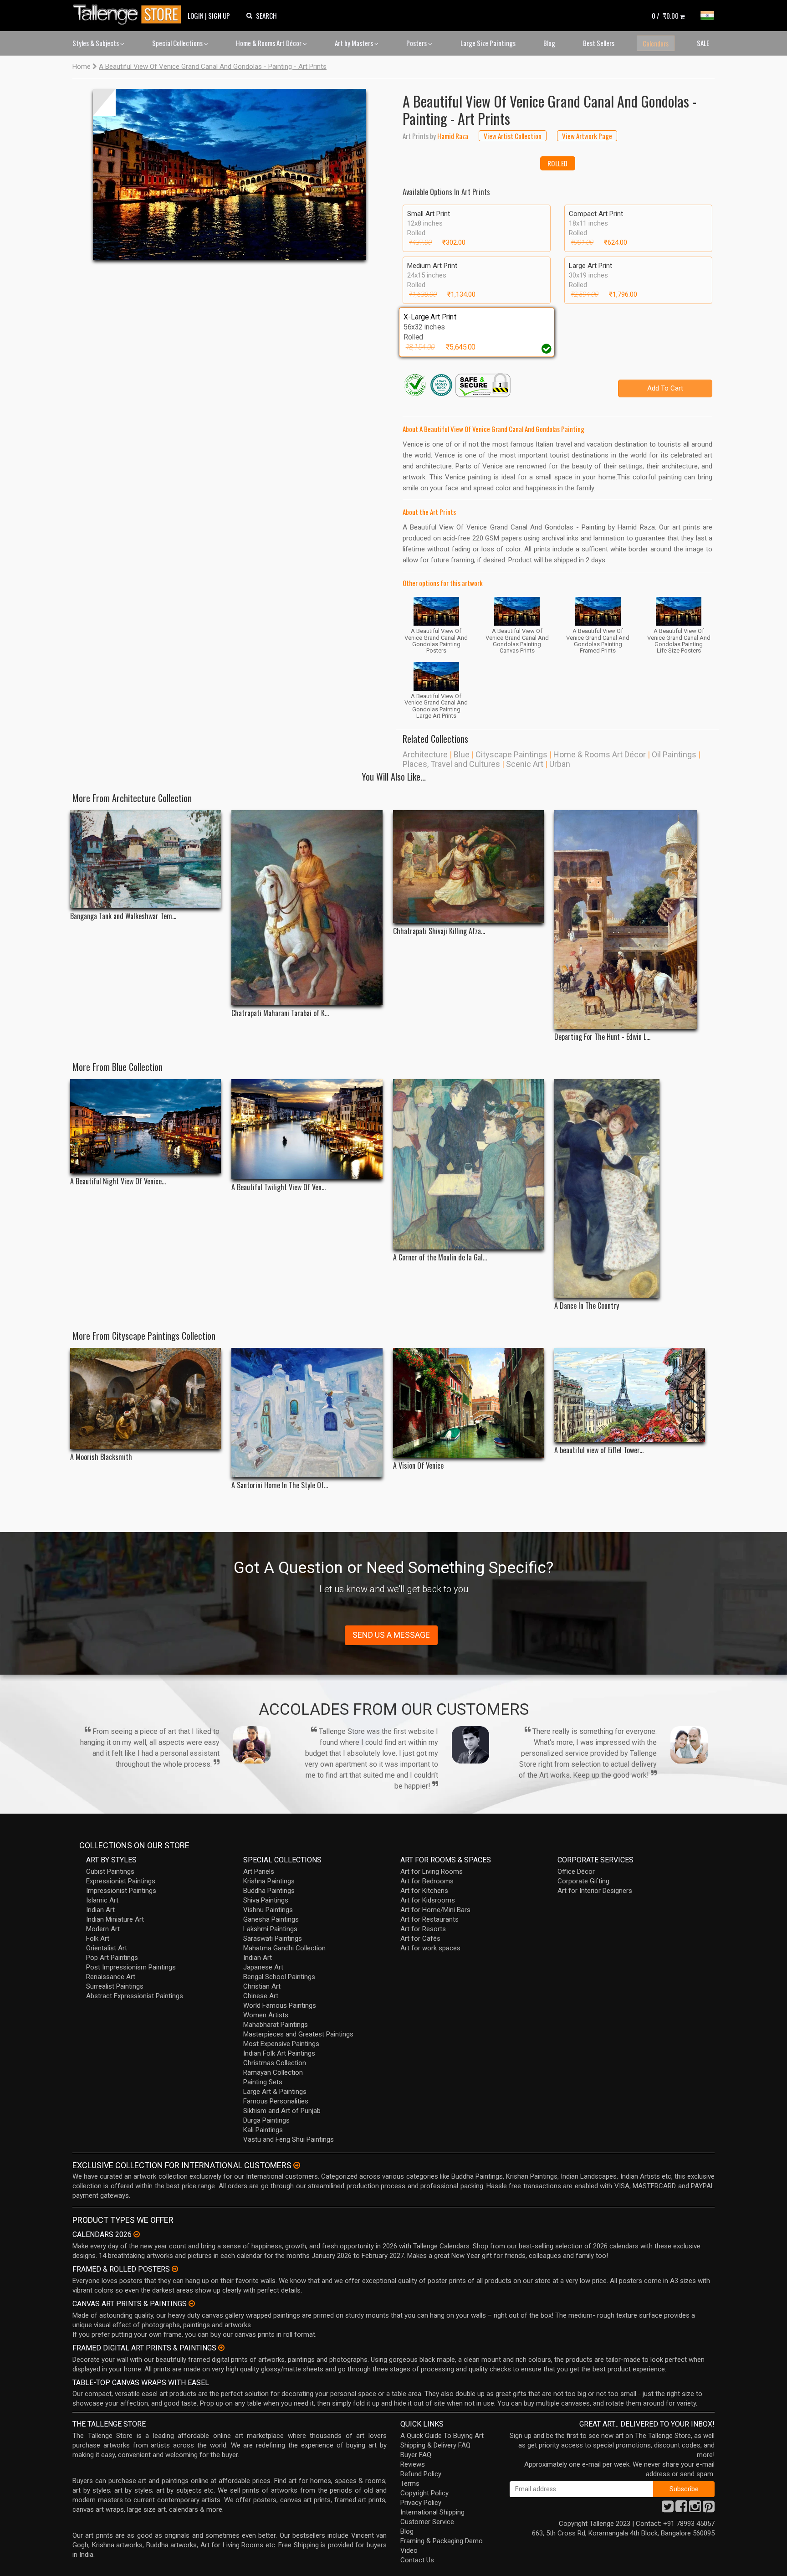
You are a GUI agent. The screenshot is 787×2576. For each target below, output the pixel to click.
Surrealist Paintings (115, 1986)
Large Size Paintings (488, 43)
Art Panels (259, 1872)
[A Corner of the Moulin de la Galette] (468, 1164)
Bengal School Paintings (279, 1977)
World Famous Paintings (280, 2005)
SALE (703, 43)
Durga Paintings (266, 2120)
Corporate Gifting (583, 1881)
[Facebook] (681, 2509)
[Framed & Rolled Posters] (175, 2269)
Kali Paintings (263, 2130)
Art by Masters (355, 43)
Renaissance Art (111, 1977)
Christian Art (262, 1986)
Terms (410, 2483)
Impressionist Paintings (121, 1891)
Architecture (425, 754)
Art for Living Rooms (432, 1872)
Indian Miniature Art (115, 1919)
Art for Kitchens (424, 1891)
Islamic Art (102, 1900)
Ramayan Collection (273, 2072)
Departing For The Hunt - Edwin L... (602, 1037)
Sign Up (219, 15)
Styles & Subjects (96, 43)
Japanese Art (263, 1967)
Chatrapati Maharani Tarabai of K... (280, 1013)
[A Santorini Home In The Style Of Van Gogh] (307, 1413)
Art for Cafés (420, 1938)
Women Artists (266, 2015)
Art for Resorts (423, 1929)
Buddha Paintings (269, 1891)
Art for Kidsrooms (428, 1900)
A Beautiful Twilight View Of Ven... (279, 1187)
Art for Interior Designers (595, 1891)
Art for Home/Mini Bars (435, 1910)
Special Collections (178, 43)
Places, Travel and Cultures (451, 764)
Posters (417, 43)
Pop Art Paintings (112, 1958)
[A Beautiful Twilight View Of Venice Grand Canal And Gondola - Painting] (307, 1129)
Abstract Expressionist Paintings (135, 1996)
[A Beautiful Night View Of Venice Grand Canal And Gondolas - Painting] (146, 1126)
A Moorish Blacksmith (101, 1457)
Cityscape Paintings (511, 754)
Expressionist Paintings (121, 1881)
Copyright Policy (424, 2493)
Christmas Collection (275, 2063)
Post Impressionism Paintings (131, 1967)
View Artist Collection (513, 136)
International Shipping (432, 2512)
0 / (665, 15)
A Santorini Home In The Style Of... (280, 1485)
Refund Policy (421, 2474)
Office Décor (576, 1872)
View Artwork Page (587, 136)
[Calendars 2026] (137, 2234)
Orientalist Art (107, 1948)
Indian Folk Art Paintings (279, 2053)
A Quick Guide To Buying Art (442, 2436)
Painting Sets (263, 2082)
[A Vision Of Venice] (468, 1403)
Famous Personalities (276, 2101)
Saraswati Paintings (273, 1938)
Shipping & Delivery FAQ (435, 2445)
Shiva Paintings (266, 1900)
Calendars (656, 43)
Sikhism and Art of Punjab (282, 2111)
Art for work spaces (430, 1948)
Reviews (413, 2464)
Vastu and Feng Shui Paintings (289, 2139)
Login (196, 15)
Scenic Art (525, 764)
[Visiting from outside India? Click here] (297, 2165)
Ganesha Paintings (271, 1919)
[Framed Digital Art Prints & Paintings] (221, 2348)
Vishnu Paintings (268, 1910)
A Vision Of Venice (418, 1466)
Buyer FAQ (416, 2455)
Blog (549, 43)
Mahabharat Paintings (276, 2025)
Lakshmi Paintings (270, 1929)
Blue (462, 754)
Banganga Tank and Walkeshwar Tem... (123, 916)
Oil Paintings (674, 754)
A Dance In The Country (587, 1306)
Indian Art (100, 1910)
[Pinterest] (709, 2509)
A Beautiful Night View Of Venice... (118, 1181)
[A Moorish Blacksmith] (146, 1399)
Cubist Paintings (110, 1872)
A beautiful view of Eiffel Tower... (599, 1450)
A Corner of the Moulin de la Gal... (440, 1257)
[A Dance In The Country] (630, 1188)
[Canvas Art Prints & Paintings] (192, 2303)
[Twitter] (668, 2509)
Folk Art (98, 1938)
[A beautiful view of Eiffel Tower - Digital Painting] (630, 1395)
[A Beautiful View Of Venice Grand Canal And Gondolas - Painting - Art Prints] (230, 174)
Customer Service (427, 2522)
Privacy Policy (421, 2503)
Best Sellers (599, 43)
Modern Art (103, 1929)
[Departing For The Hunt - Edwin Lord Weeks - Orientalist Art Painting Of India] (630, 920)
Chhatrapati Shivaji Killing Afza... (439, 931)
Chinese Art (261, 1996)
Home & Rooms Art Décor (269, 43)
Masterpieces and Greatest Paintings (298, 2034)
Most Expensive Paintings (281, 2044)
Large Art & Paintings (275, 2092)
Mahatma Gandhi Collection (284, 1948)
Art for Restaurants (429, 1919)
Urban (560, 764)
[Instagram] (695, 2509)
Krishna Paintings (269, 1881)
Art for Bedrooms (427, 1881)
